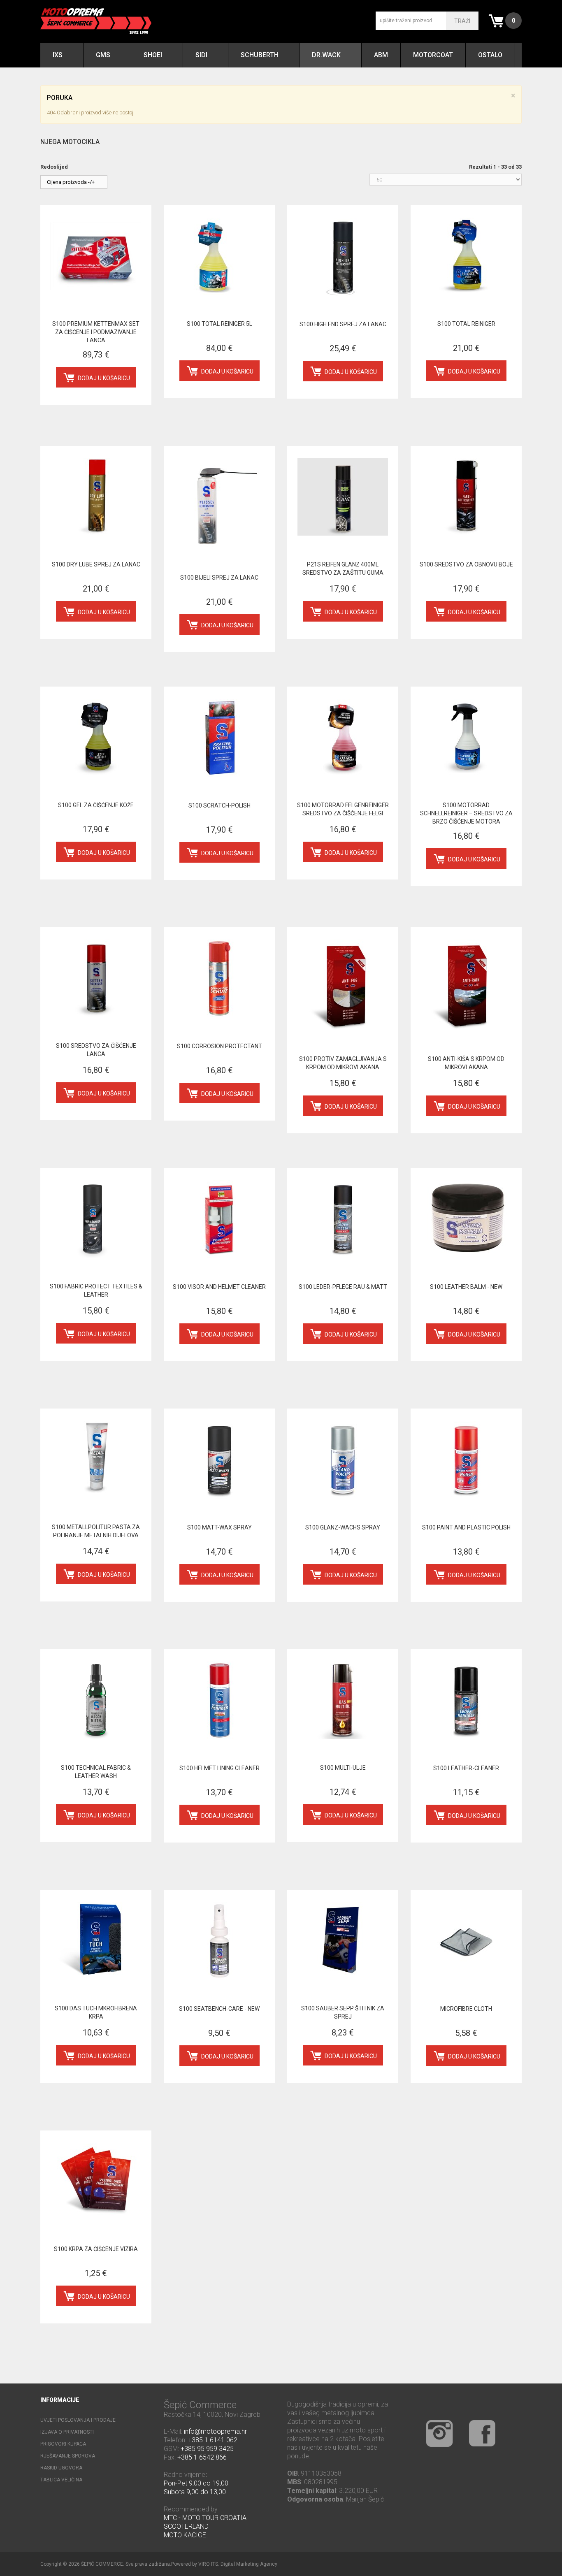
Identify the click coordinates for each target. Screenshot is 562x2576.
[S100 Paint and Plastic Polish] (466, 1460)
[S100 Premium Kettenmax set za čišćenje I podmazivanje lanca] (96, 256)
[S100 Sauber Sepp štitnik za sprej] (343, 1941)
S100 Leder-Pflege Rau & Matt (343, 1287)
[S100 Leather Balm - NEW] (466, 1219)
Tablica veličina (61, 2480)
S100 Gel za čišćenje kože (96, 805)
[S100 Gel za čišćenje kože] (96, 738)
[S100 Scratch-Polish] (219, 738)
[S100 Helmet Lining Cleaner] (219, 1700)
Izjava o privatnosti (67, 2432)
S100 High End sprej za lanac (343, 324)
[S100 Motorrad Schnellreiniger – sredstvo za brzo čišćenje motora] (466, 738)
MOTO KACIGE (185, 2535)
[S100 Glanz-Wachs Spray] (343, 1460)
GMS (103, 55)
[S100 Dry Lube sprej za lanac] (96, 497)
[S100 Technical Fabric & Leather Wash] (96, 1700)
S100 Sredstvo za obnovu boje (466, 564)
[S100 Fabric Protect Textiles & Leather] (96, 1219)
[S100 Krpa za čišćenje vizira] (96, 2181)
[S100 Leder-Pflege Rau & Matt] (343, 1219)
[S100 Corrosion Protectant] (219, 978)
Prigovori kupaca (63, 2444)
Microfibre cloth (466, 2009)
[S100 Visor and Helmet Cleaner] (219, 1219)
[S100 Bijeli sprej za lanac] (219, 504)
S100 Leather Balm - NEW (466, 1287)
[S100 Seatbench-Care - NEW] (219, 1941)
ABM (381, 55)
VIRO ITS (208, 2564)
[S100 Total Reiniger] (466, 256)
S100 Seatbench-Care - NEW (219, 2009)
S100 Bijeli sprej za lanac (219, 578)
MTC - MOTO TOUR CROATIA (205, 2518)
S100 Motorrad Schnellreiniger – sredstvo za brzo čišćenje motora (466, 813)
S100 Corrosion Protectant (219, 1046)
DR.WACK (326, 55)
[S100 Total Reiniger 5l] (219, 256)
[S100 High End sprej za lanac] (343, 256)
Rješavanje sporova (68, 2456)
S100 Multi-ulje (343, 1768)
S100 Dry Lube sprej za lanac (96, 564)
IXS (58, 55)
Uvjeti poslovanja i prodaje (78, 2420)
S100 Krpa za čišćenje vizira (96, 2249)
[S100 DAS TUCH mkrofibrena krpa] (96, 1941)
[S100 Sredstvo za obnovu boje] (466, 497)
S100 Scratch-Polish (219, 805)
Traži (462, 21)
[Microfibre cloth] (466, 1941)
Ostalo (490, 55)
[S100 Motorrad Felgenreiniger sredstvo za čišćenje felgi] (343, 738)
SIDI (201, 55)
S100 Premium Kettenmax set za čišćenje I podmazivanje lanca (96, 332)
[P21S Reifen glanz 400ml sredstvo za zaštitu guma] (343, 497)
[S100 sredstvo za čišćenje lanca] (96, 978)
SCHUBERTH (260, 55)
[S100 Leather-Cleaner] (466, 1700)
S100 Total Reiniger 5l (219, 324)
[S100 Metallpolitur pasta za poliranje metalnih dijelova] (96, 1460)
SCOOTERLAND (186, 2526)
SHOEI (153, 55)
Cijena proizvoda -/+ (71, 182)
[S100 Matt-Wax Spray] (219, 1460)
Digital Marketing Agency (249, 2564)
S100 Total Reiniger (466, 324)
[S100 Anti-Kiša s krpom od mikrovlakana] (466, 985)
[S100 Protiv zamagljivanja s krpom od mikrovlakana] (343, 985)
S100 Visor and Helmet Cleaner (219, 1287)
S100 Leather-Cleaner (466, 1768)
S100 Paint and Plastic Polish (466, 1527)
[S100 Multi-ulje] (343, 1700)
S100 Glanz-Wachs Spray (343, 1527)
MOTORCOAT (433, 55)
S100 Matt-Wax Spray (219, 1527)
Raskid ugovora (61, 2468)
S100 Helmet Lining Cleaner (219, 1768)
